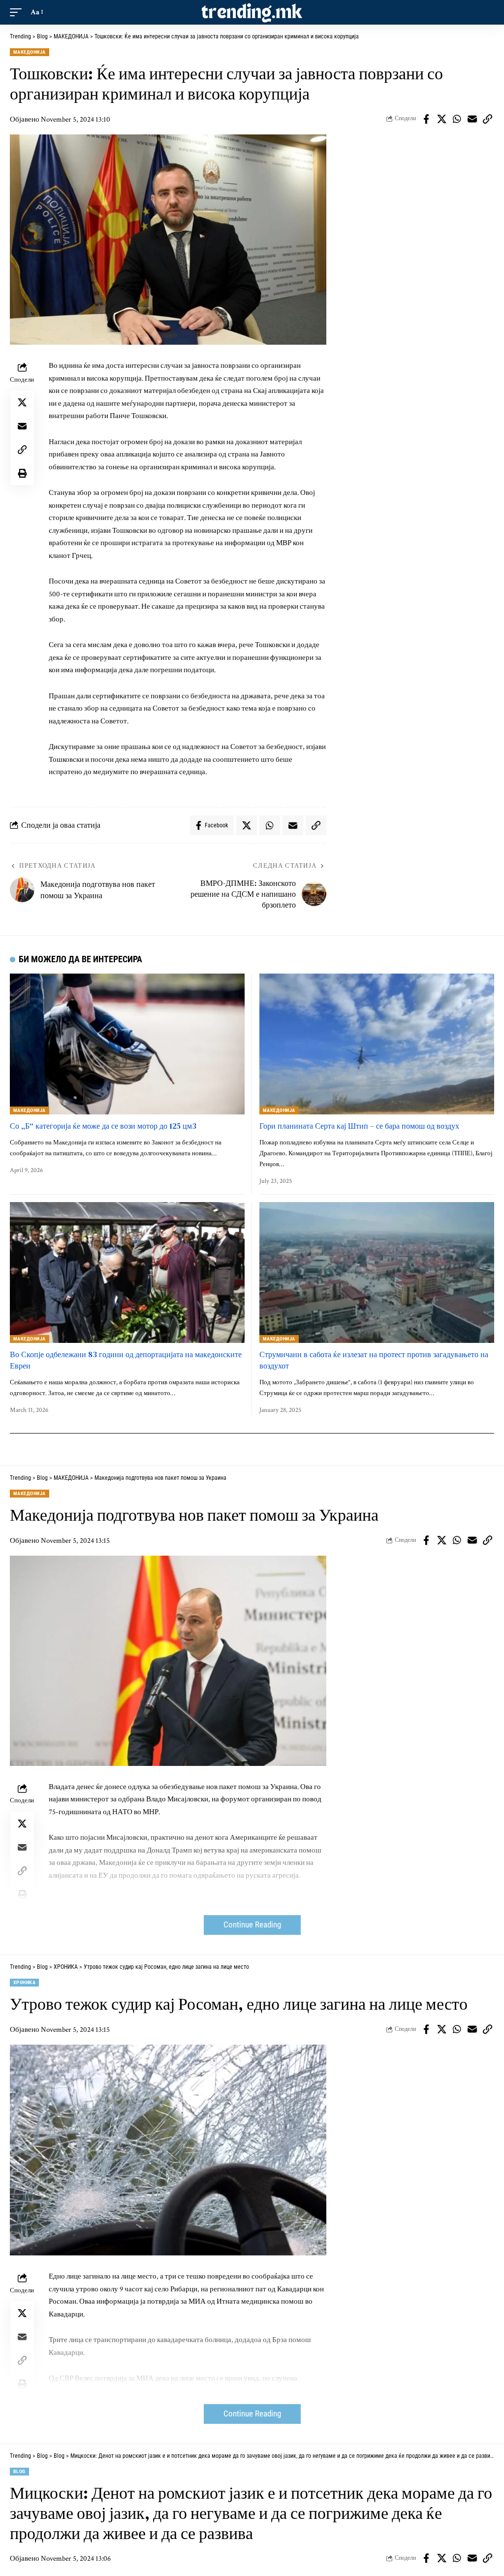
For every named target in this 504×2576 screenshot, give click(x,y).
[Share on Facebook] (426, 119)
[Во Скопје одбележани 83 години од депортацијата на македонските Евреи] (127, 1272)
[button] (18, 12)
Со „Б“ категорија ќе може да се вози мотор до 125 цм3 (103, 1126)
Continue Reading (252, 1925)
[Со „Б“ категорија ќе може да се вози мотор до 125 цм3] (127, 1044)
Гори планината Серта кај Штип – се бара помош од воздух (359, 1126)
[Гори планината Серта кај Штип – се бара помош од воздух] (377, 1044)
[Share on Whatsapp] (457, 119)
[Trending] (252, 12)
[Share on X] (441, 119)
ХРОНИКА (24, 1982)
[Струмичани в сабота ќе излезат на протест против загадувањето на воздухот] (377, 1272)
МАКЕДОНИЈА (30, 52)
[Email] (472, 119)
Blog (19, 2471)
